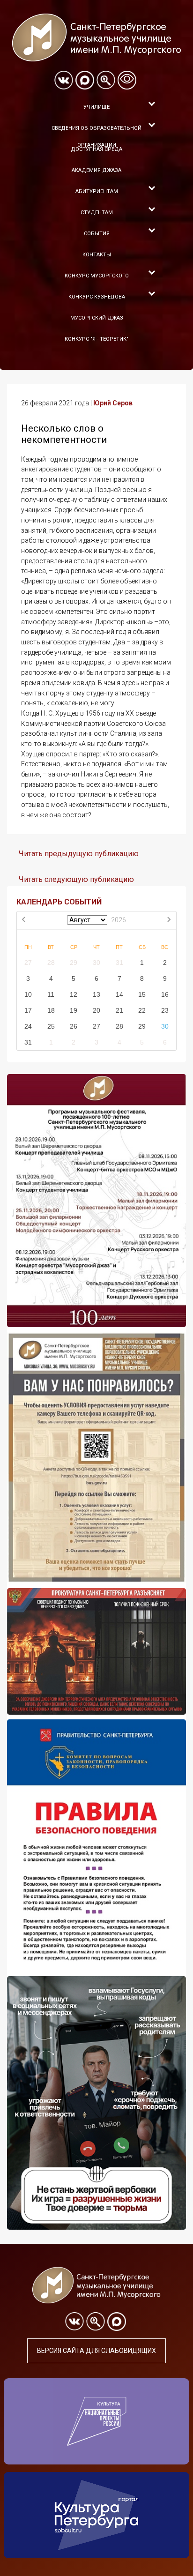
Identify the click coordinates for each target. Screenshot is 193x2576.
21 (119, 1010)
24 (28, 1026)
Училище (96, 107)
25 (51, 1026)
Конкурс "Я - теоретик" (96, 339)
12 (74, 994)
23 (165, 1010)
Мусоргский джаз (97, 318)
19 (74, 1010)
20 (96, 1010)
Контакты (97, 255)
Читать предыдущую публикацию (79, 854)
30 (96, 963)
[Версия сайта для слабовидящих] (127, 80)
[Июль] (24, 920)
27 (28, 963)
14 (119, 994)
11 (51, 994)
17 (28, 1010)
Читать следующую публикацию (76, 879)
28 (51, 963)
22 (142, 1010)
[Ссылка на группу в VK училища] (64, 80)
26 (74, 1026)
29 (74, 963)
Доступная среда (96, 149)
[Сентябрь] (169, 920)
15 (142, 994)
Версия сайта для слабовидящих (96, 2351)
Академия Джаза (96, 170)
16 (165, 994)
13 (96, 994)
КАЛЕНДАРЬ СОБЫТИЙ (59, 902)
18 (51, 1010)
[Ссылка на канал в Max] (85, 80)
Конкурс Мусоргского (97, 276)
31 (119, 963)
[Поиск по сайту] (106, 80)
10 (28, 994)
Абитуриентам (97, 191)
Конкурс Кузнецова (97, 297)
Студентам (97, 213)
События (97, 234)
